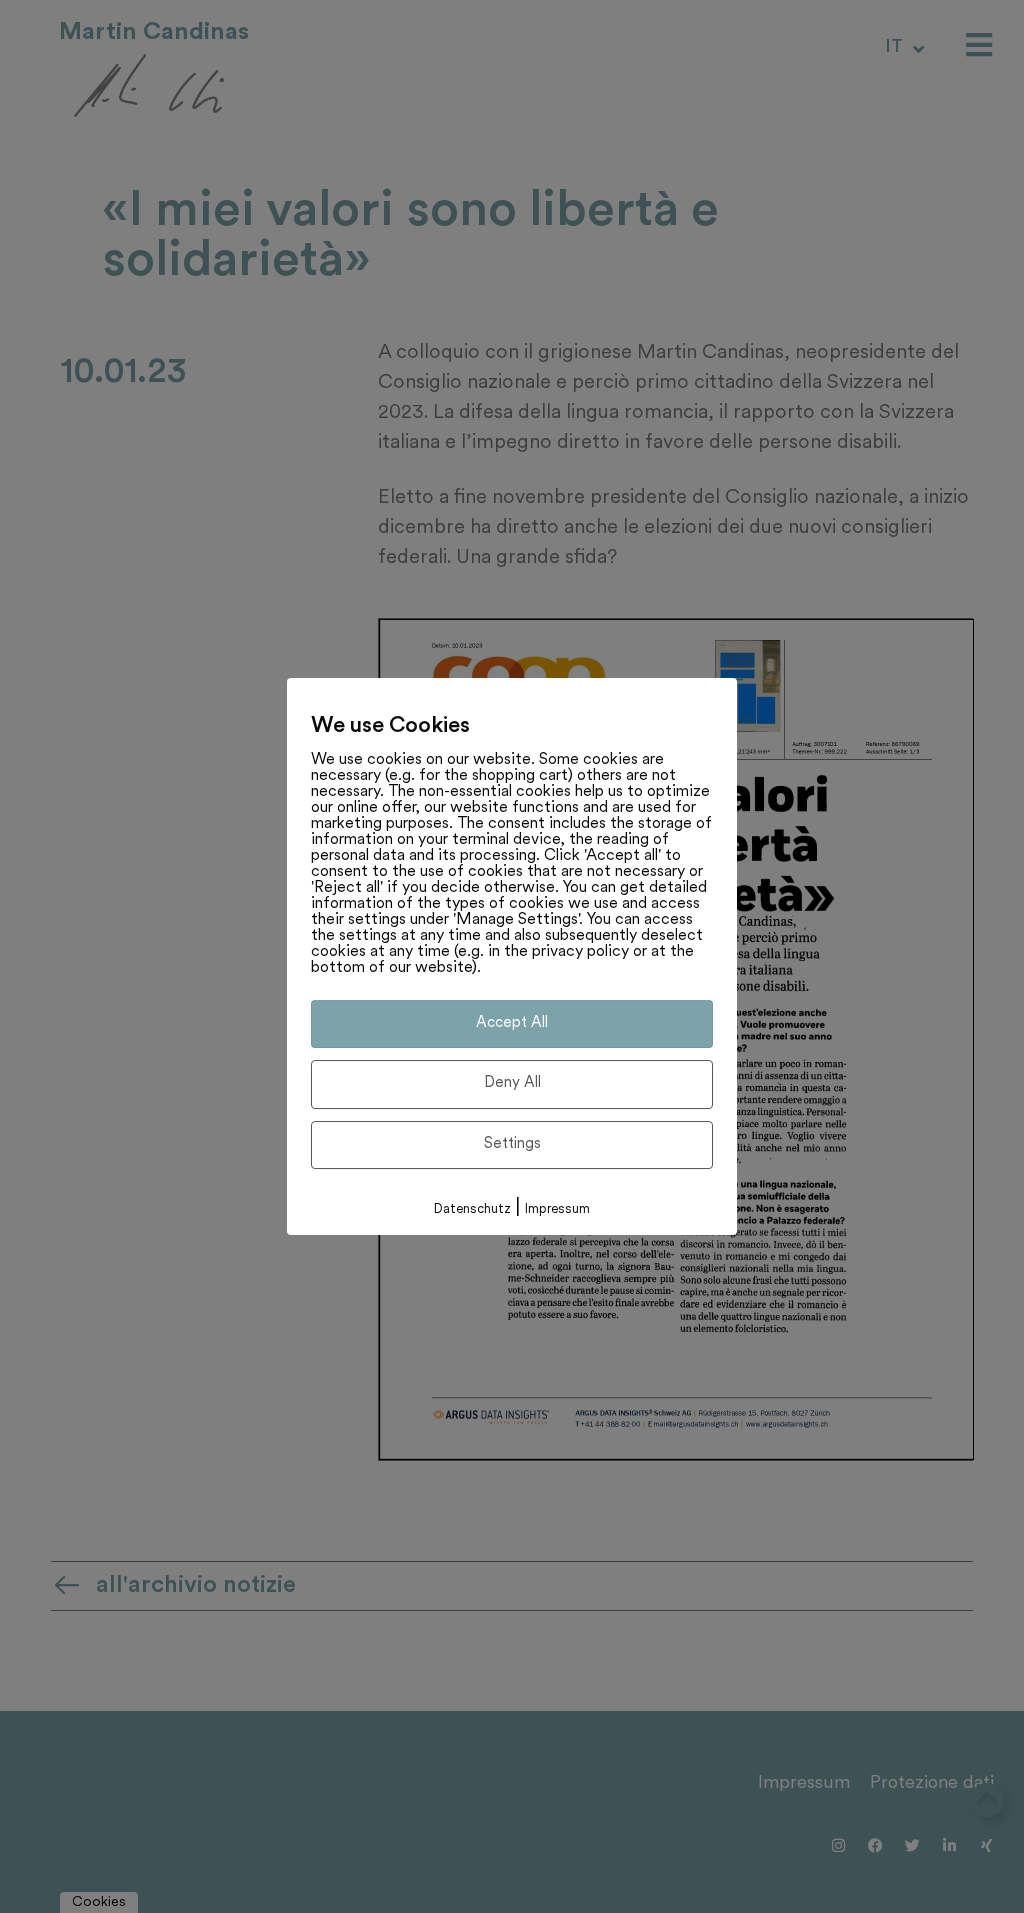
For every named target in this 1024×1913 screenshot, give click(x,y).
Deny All (512, 1083)
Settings (512, 1144)
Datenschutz (472, 1209)
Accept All (512, 1023)
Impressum (557, 1209)
